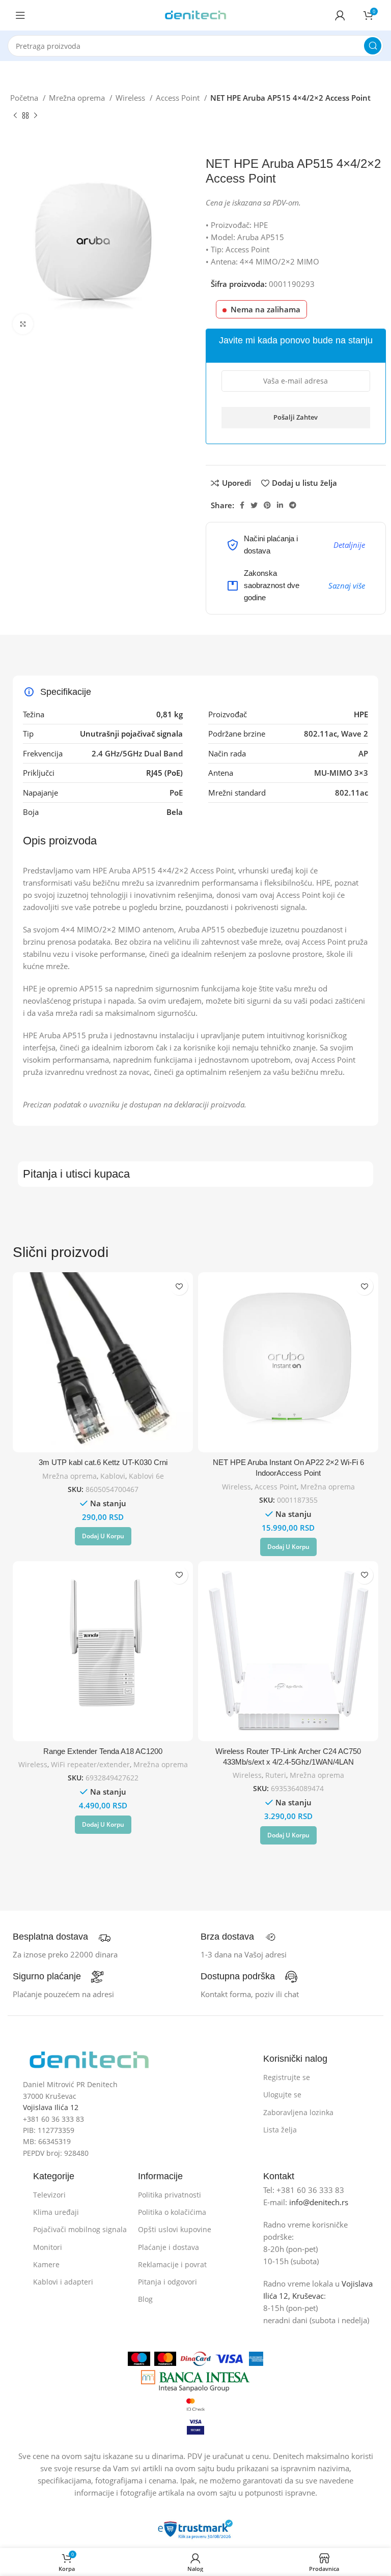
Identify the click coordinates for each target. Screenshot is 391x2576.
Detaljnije (349, 545)
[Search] (373, 46)
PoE (176, 793)
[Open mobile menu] (20, 15)
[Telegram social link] (293, 505)
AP (363, 753)
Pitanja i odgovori (167, 2282)
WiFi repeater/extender (90, 1764)
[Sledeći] (36, 116)
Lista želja (280, 2130)
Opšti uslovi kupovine (175, 2229)
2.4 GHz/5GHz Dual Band (137, 753)
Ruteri (276, 1775)
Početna (25, 98)
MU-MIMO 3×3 (341, 773)
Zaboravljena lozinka (298, 2112)
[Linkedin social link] (280, 505)
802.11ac (352, 793)
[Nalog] (340, 15)
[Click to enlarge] (23, 324)
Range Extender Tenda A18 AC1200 (103, 1751)
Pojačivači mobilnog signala (80, 2229)
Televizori (49, 2195)
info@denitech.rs (319, 2202)
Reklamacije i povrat (172, 2264)
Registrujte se (287, 2077)
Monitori (48, 2247)
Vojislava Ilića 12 (51, 2107)
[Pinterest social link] (267, 505)
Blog (145, 2299)
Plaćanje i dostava (169, 2247)
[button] (103, 1536)
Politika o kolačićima (172, 2212)
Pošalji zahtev (296, 417)
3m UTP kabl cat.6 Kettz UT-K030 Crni (103, 1462)
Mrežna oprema (78, 98)
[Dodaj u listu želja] (179, 1286)
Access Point (179, 98)
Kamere (46, 2264)
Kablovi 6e (146, 1476)
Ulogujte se (282, 2095)
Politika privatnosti (170, 2195)
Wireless (131, 98)
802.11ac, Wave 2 (336, 734)
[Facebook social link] (242, 505)
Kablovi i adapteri (63, 2282)
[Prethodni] (15, 116)
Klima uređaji (56, 2212)
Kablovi (113, 1476)
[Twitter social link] (254, 505)
